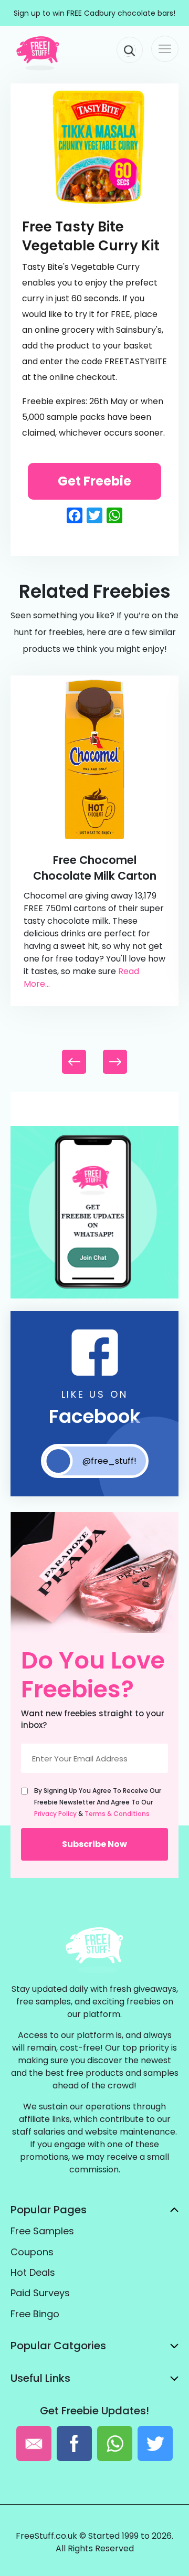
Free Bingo (35, 2314)
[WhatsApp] (94, 1296)
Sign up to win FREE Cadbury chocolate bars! (94, 13)
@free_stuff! (109, 1461)
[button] (115, 1062)
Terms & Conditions (117, 1814)
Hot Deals (33, 2272)
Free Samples (42, 2231)
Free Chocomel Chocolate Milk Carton (95, 868)
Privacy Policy (55, 1814)
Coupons (32, 2252)
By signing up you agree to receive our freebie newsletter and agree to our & (98, 1802)
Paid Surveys (40, 2293)
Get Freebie (94, 481)
